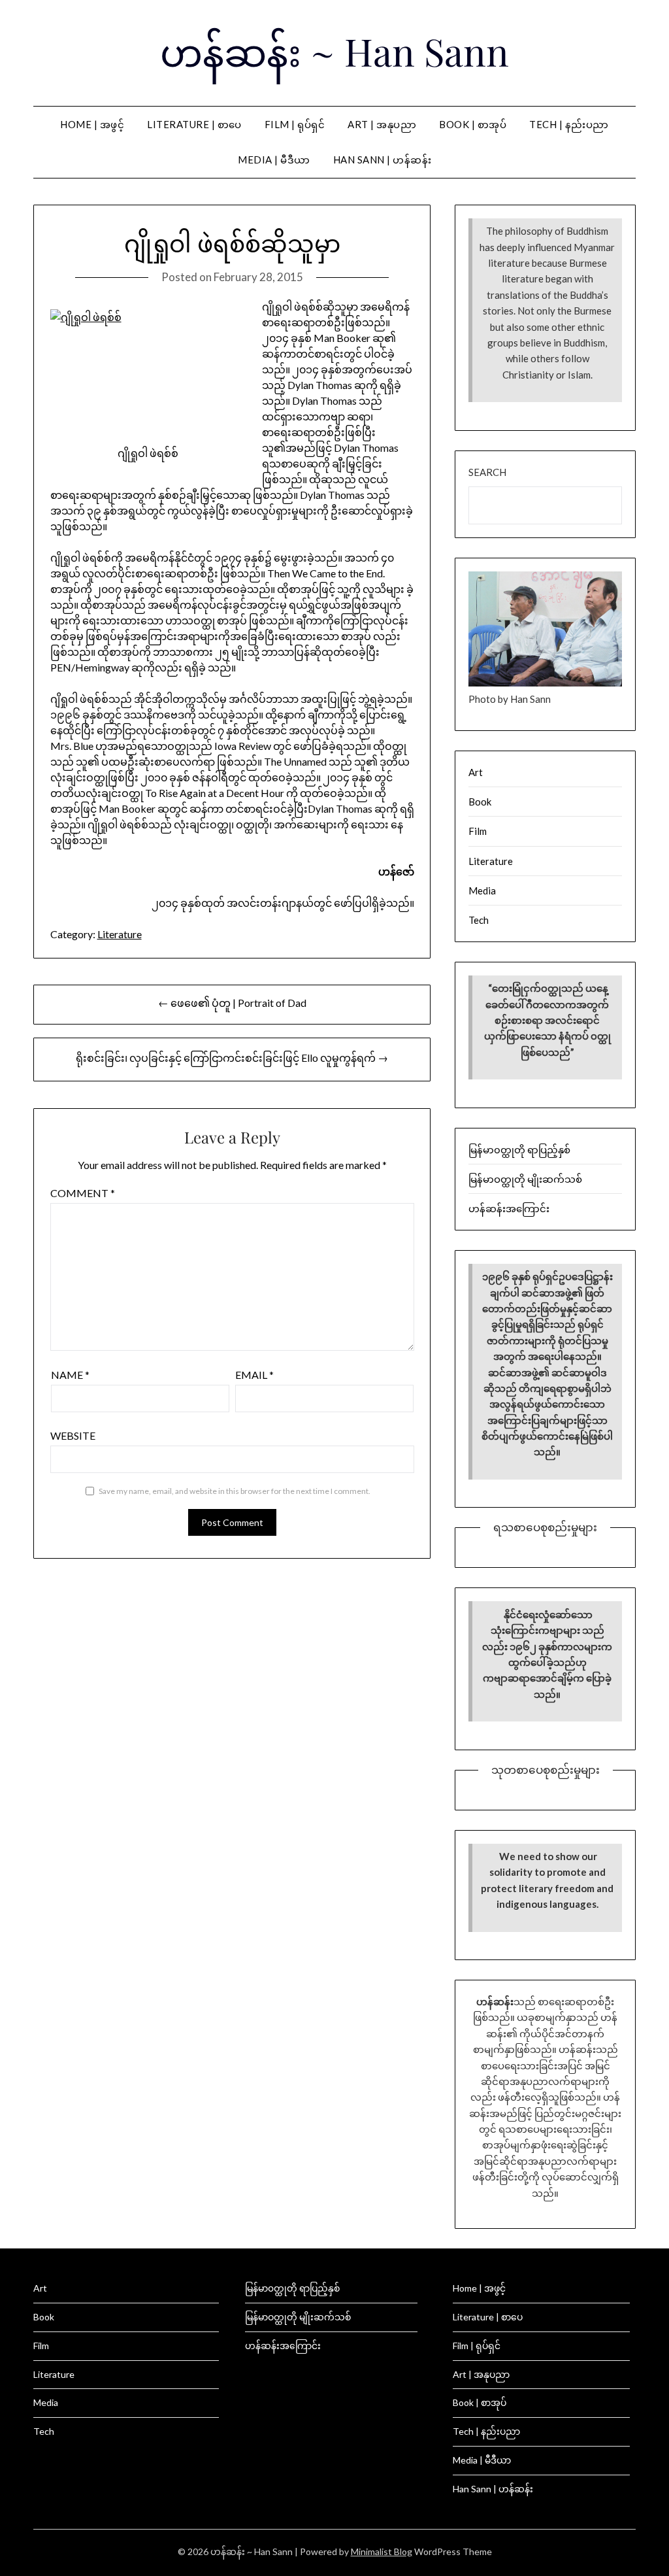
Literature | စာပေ (194, 124)
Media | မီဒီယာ (274, 160)
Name (70, 1375)
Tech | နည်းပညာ (569, 124)
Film (478, 831)
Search (487, 472)
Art (476, 772)
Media (482, 890)
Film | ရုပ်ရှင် (295, 124)
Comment (83, 1193)
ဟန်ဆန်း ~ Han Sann (334, 51)
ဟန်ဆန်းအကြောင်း (509, 1208)
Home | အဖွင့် (92, 124)
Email (254, 1375)
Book (480, 802)
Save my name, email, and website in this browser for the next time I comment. (235, 1491)
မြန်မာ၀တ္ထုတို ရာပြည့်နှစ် (519, 1149)
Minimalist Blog (382, 2551)
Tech (479, 920)
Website (73, 1435)
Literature (120, 934)
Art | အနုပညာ (382, 124)
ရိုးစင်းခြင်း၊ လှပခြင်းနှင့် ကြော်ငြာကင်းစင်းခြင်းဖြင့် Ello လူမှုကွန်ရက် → (232, 1058)
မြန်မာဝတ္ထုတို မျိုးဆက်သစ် (525, 1179)
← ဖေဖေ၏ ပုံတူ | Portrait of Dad (232, 1003)
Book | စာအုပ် (473, 124)
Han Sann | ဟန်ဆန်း (383, 160)
